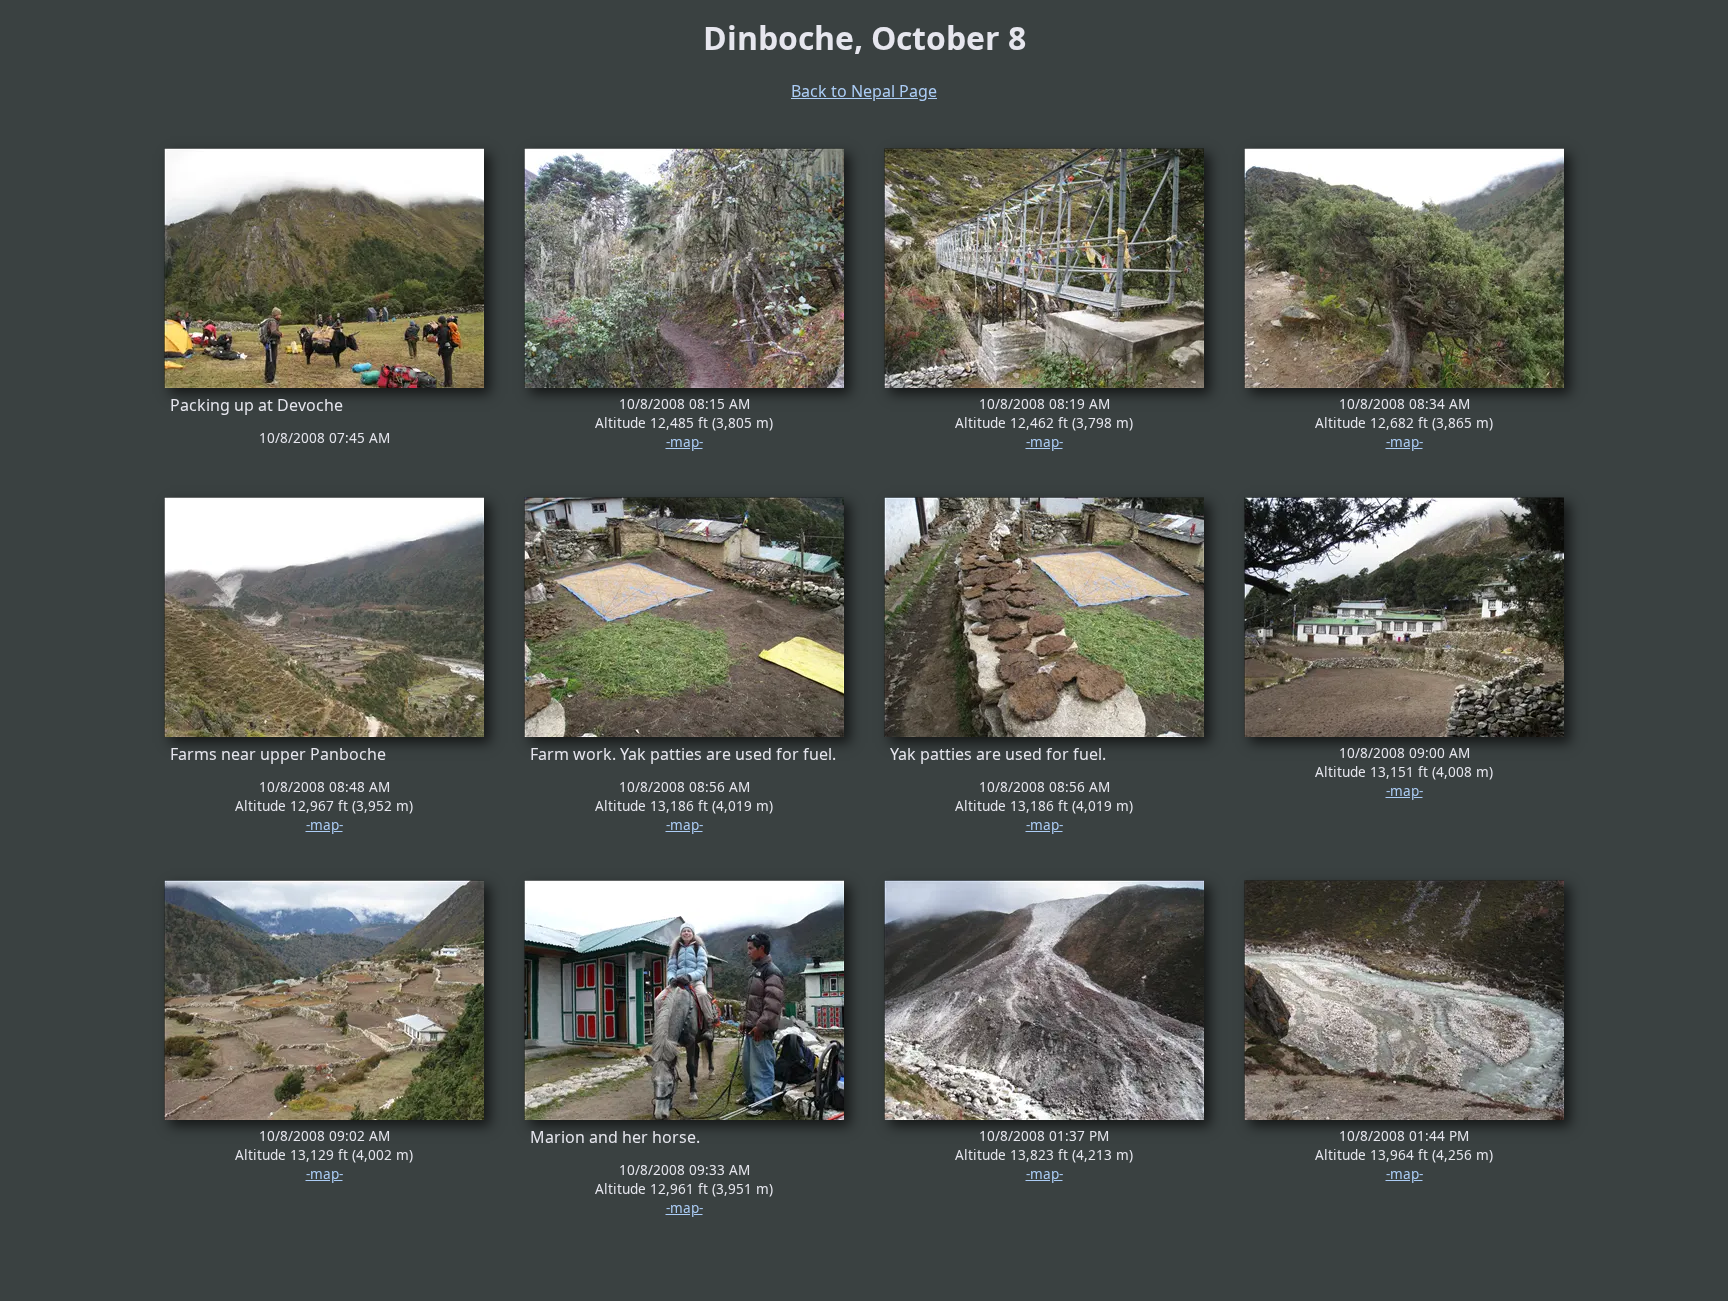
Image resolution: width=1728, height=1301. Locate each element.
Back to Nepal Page (864, 91)
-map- (684, 441)
